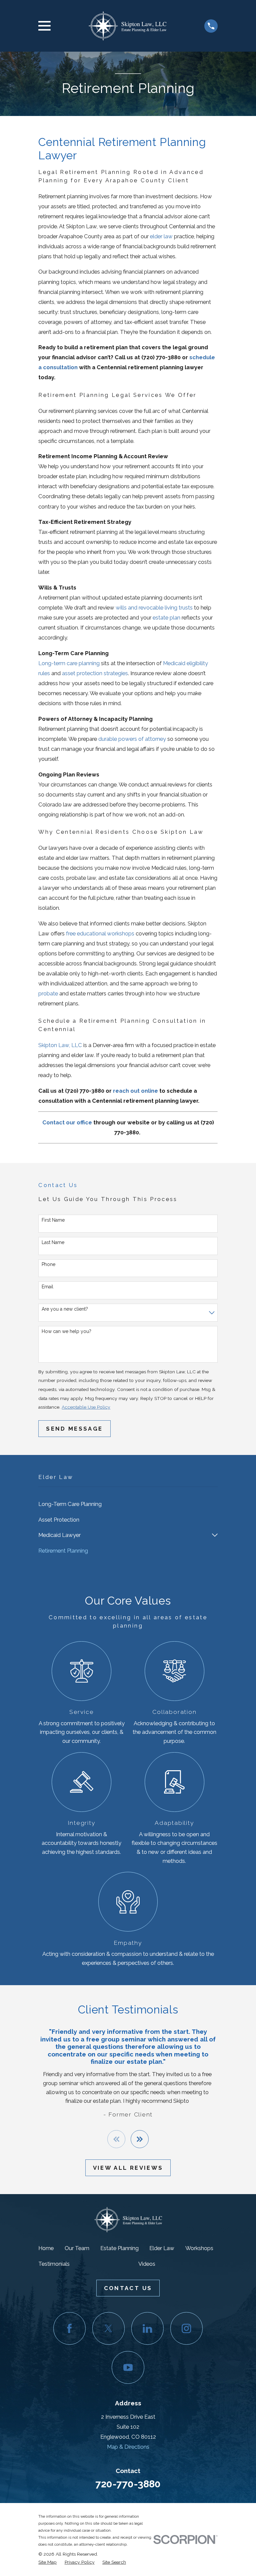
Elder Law (162, 2248)
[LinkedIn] (147, 2328)
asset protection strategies (95, 673)
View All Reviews (128, 2168)
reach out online (135, 1091)
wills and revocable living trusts (154, 608)
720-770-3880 (128, 2484)
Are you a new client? (65, 1309)
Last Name (53, 1242)
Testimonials (54, 2264)
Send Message (74, 1429)
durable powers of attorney (132, 739)
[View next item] (140, 2139)
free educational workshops (100, 933)
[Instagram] (186, 2328)
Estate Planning (119, 2248)
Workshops (199, 2248)
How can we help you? (66, 1331)
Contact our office (67, 1122)
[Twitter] (108, 2328)
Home (46, 2248)
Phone (48, 1264)
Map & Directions (128, 2447)
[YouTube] (128, 2367)
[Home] (127, 26)
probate (48, 993)
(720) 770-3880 (161, 357)
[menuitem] (128, 1504)
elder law (161, 236)
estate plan (166, 618)
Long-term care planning (69, 663)
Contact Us (128, 2288)
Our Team (77, 2248)
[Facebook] (69, 2328)
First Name (53, 1220)
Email (47, 1287)
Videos (147, 2264)
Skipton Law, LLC (60, 1045)
